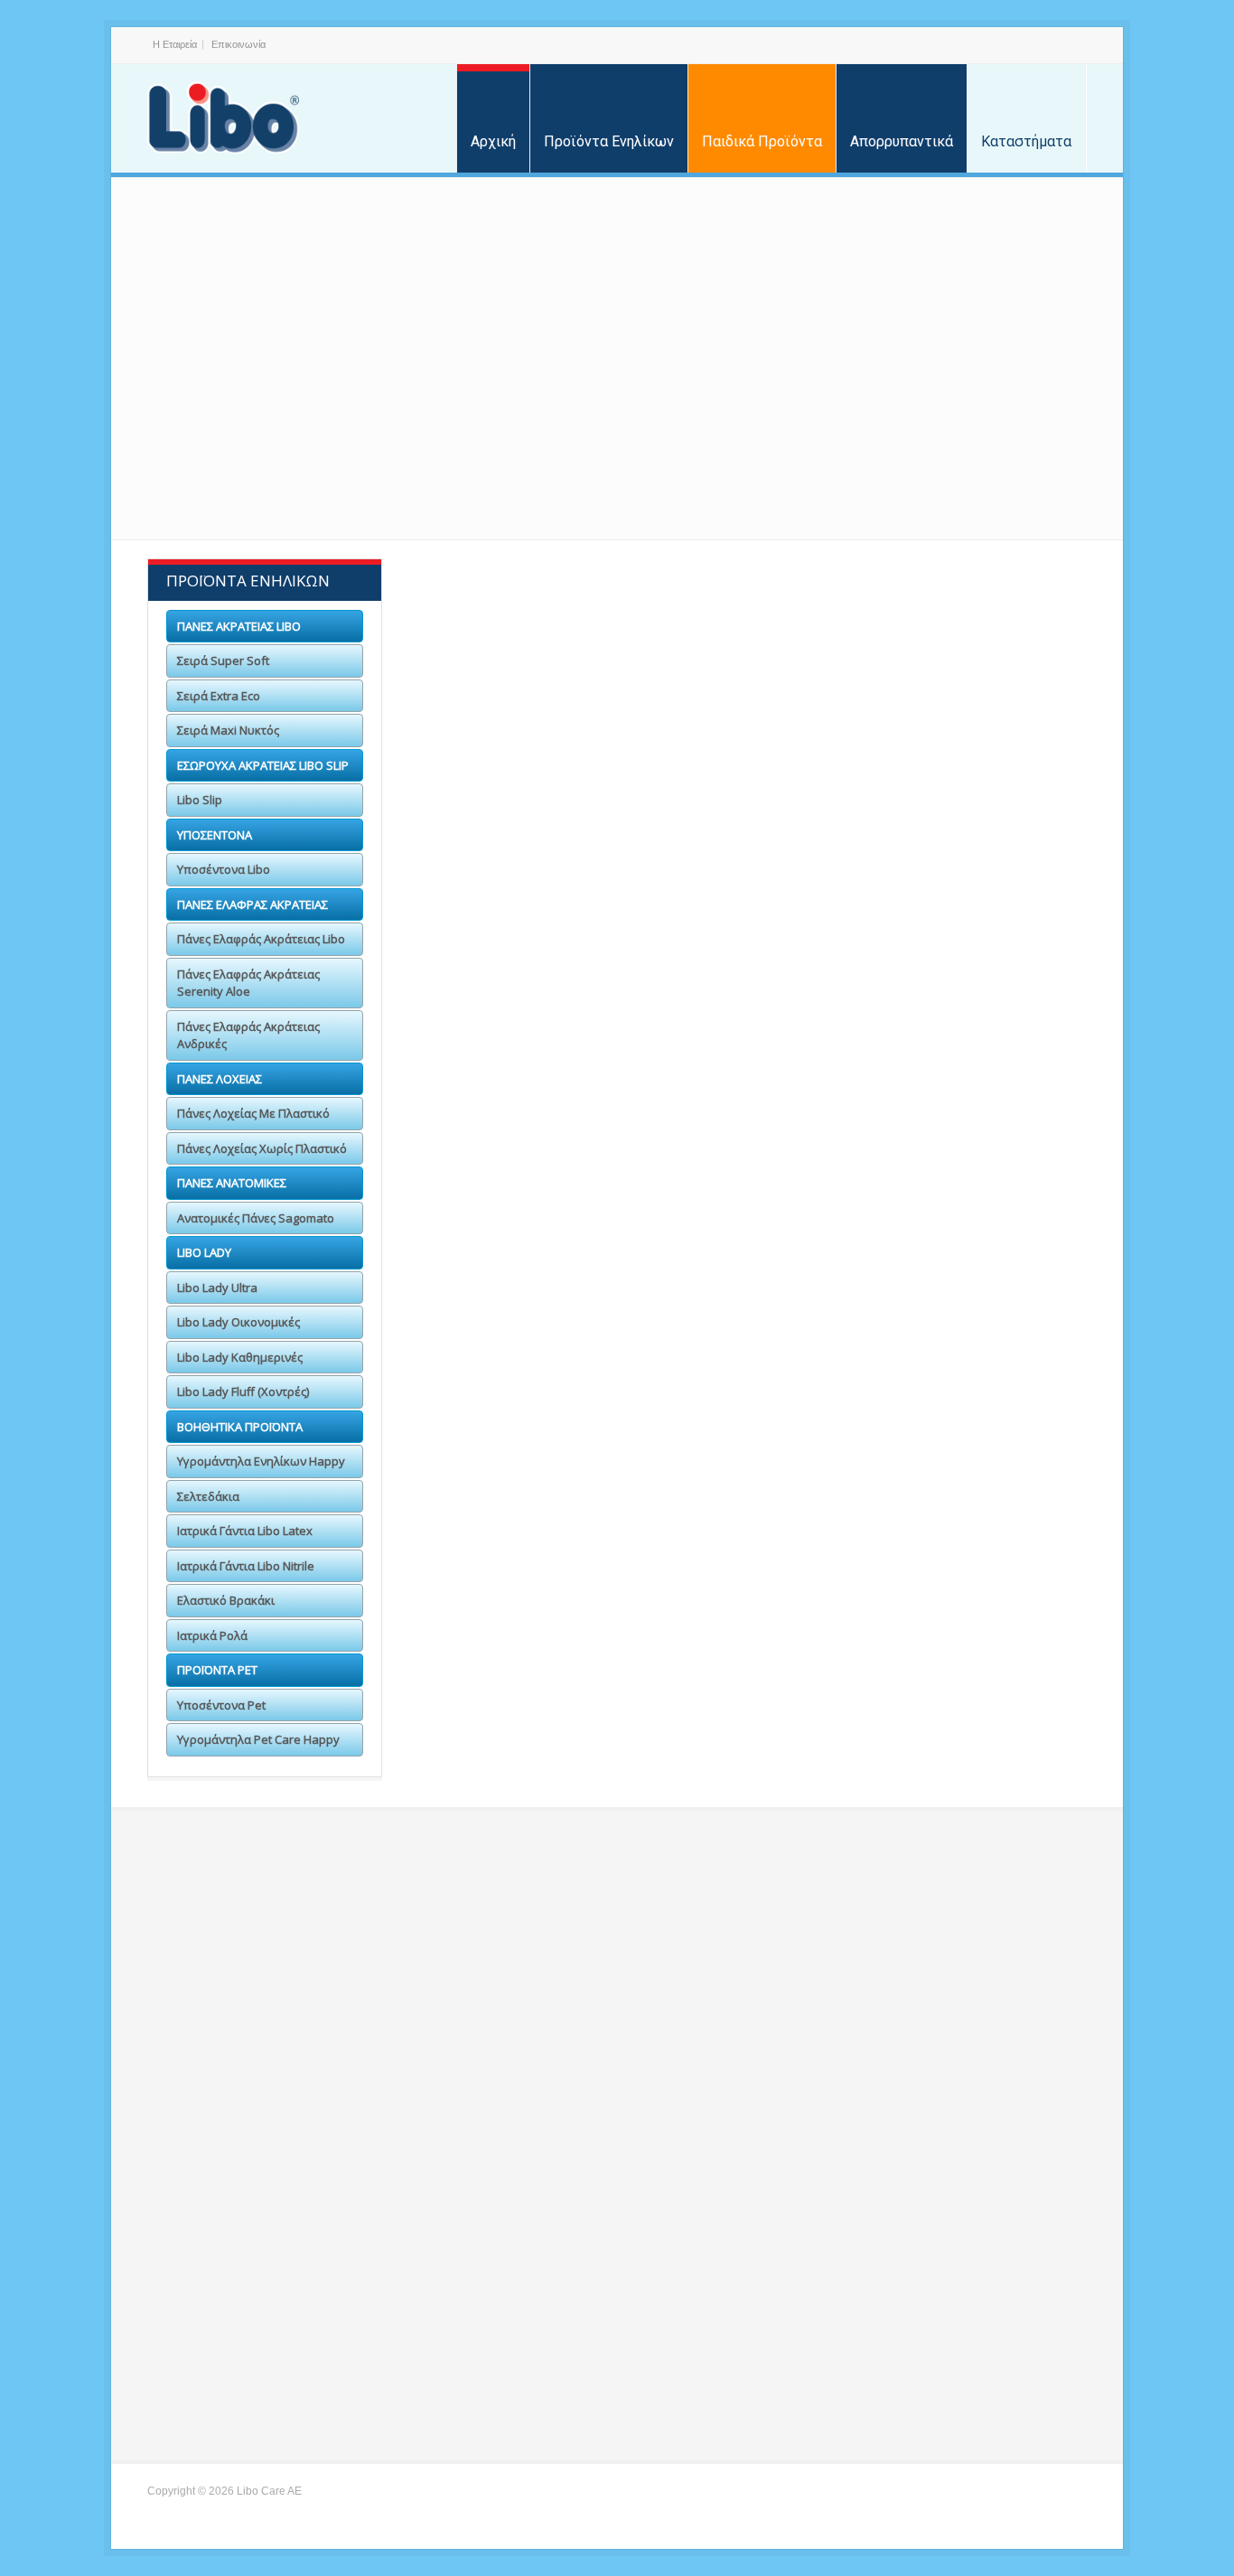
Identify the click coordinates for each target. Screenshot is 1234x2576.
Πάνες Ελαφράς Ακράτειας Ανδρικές (248, 1035)
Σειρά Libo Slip (524, 743)
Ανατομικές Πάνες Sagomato (256, 1218)
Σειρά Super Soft (529, 630)
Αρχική (493, 141)
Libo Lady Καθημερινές (240, 1357)
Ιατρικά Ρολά (976, 1585)
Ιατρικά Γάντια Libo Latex (975, 1502)
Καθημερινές (975, 1306)
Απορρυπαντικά (902, 141)
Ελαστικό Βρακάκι (753, 1585)
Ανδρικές (975, 968)
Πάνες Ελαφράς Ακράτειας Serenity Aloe (248, 983)
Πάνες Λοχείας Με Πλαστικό (253, 1113)
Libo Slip (200, 800)
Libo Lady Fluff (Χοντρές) (243, 1391)
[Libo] (223, 118)
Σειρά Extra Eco (752, 630)
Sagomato (524, 1194)
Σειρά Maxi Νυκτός (976, 630)
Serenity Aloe (753, 968)
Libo (530, 968)
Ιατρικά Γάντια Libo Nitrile (530, 1598)
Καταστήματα (1026, 141)
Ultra (529, 1306)
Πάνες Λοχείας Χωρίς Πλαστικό (262, 1148)
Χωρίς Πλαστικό (748, 1081)
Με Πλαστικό (528, 1081)
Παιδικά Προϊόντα (762, 141)
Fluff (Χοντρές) (524, 1377)
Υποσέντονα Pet (528, 1724)
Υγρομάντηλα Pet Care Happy (748, 1736)
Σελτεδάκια (752, 1489)
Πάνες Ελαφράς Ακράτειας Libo (261, 939)
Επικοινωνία (238, 44)
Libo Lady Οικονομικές (238, 1322)
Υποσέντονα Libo (524, 856)
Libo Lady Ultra (217, 1288)
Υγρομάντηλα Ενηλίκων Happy (530, 1502)
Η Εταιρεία (175, 44)
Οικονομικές (752, 1306)
